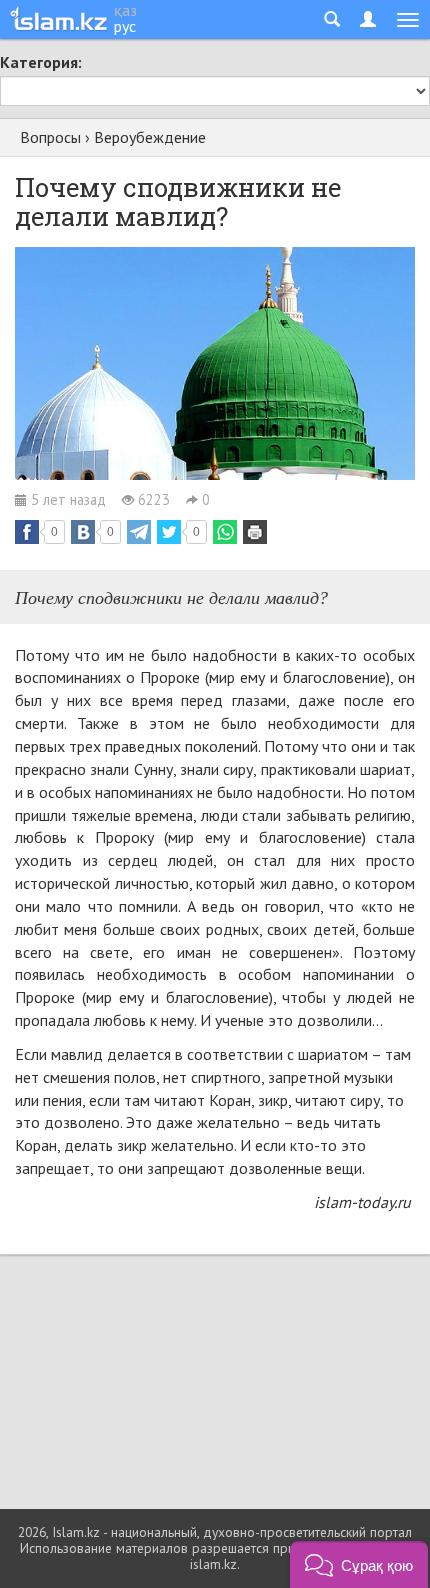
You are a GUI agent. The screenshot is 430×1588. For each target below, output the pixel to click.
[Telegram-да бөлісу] (139, 532)
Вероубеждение (150, 137)
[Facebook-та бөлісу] (27, 532)
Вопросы (50, 137)
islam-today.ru (362, 1202)
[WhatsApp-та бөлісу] (225, 532)
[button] (359, 1564)
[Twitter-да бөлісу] (169, 532)
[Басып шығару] (255, 532)
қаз (125, 10)
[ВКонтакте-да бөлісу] (83, 532)
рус (125, 26)
